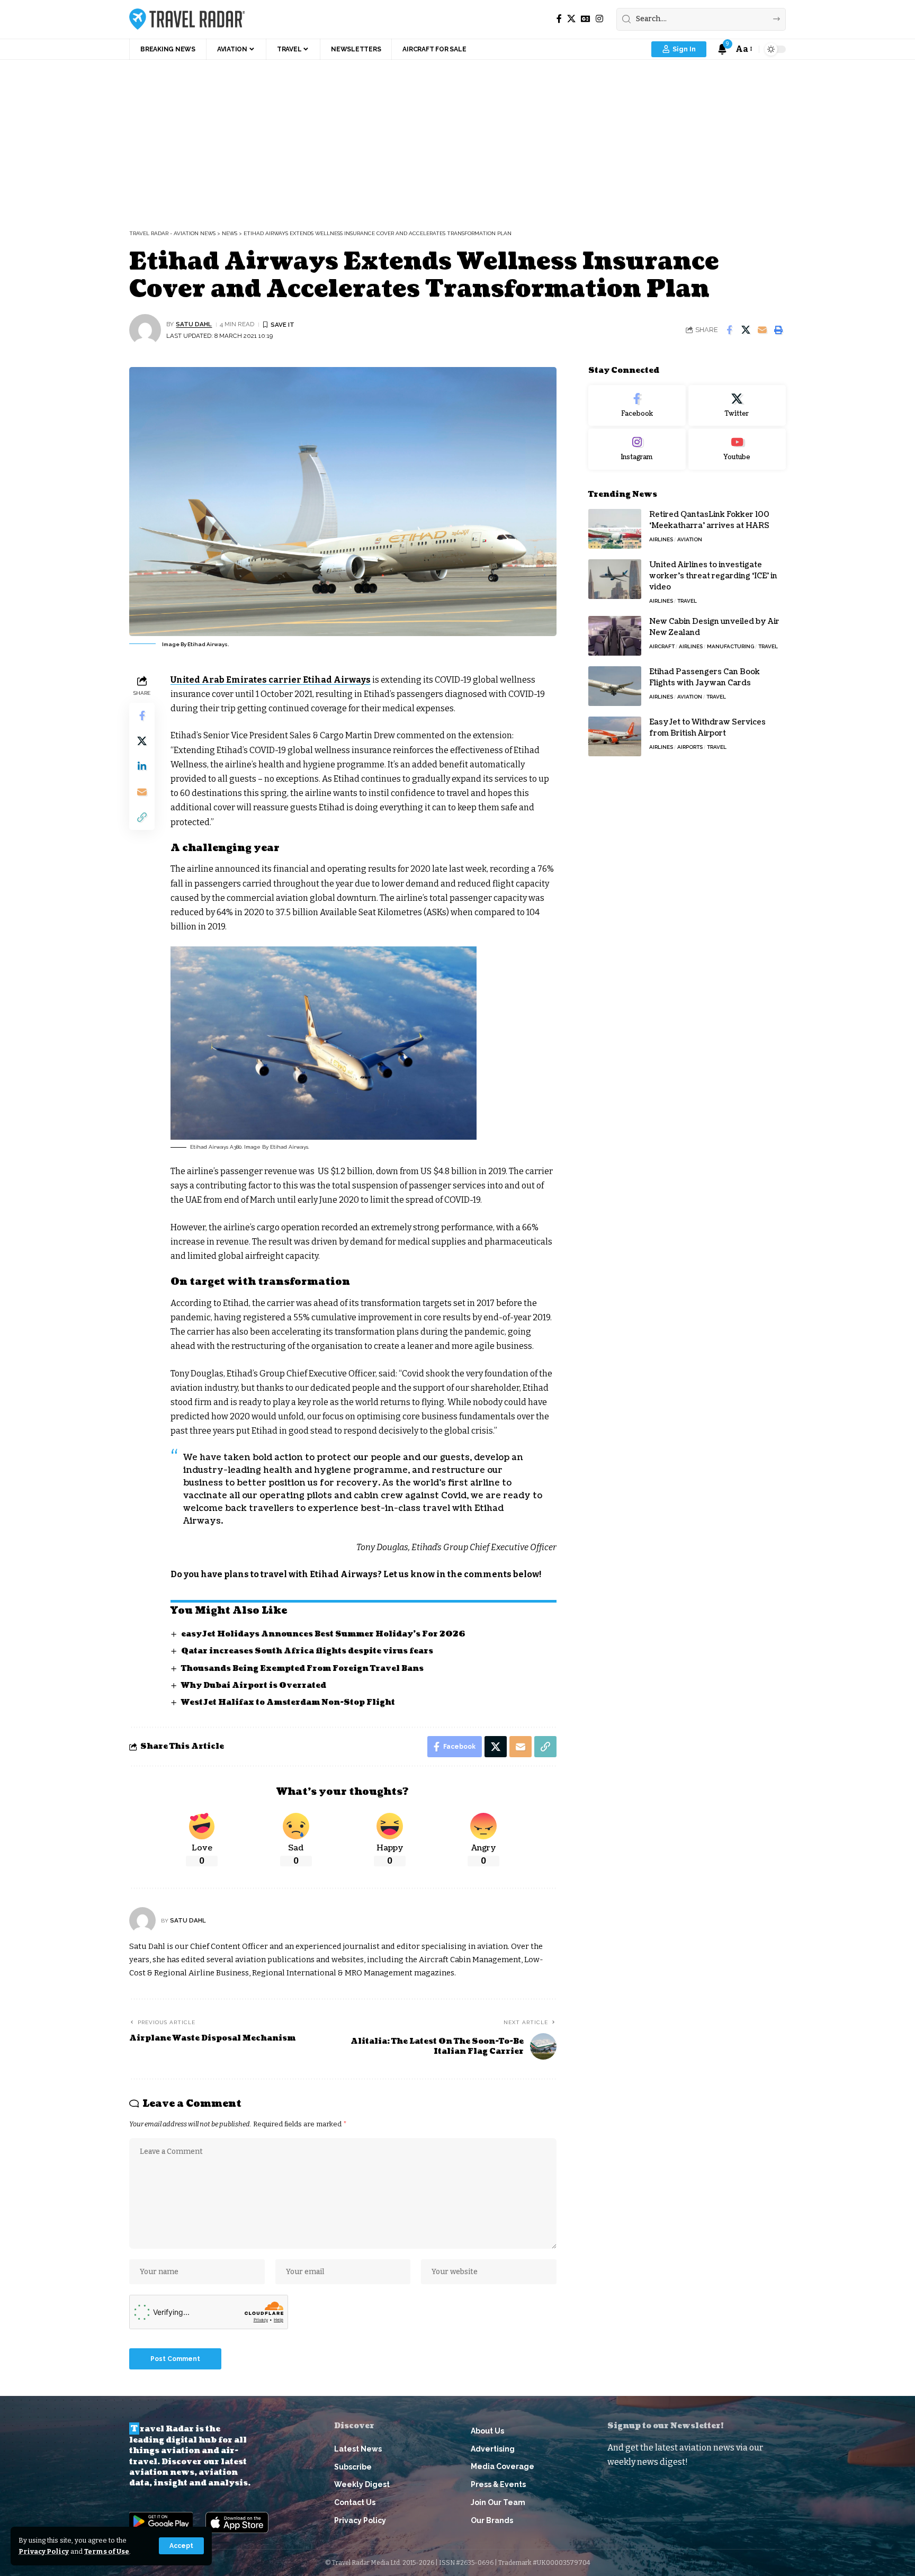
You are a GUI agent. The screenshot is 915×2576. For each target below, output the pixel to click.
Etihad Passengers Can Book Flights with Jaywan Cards (705, 677)
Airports (690, 747)
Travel (687, 601)
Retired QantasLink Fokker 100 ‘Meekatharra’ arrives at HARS (709, 520)
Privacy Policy (44, 2551)
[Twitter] (737, 406)
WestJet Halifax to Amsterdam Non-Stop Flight (288, 1702)
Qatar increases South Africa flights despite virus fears (307, 1651)
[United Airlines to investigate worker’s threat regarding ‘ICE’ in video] (615, 579)
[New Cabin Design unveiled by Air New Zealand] (615, 636)
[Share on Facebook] (729, 330)
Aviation (690, 539)
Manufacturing (730, 646)
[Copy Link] (142, 817)
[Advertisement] (457, 139)
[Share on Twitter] (746, 330)
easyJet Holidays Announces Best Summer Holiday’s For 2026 (323, 1634)
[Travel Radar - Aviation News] (187, 19)
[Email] (762, 330)
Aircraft (662, 646)
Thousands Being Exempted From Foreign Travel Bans (302, 1669)
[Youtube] (737, 450)
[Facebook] (559, 19)
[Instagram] (599, 19)
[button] (181, 2546)
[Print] (778, 330)
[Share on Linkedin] (142, 766)
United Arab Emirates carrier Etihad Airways (271, 680)
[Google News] (586, 19)
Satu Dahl (194, 324)
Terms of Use (107, 2551)
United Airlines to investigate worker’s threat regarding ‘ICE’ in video (713, 576)
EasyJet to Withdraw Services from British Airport (707, 728)
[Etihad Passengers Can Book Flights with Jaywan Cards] (615, 686)
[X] (571, 19)
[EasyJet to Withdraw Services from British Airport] (615, 736)
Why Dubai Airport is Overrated (254, 1685)
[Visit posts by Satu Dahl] (145, 330)
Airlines (661, 539)
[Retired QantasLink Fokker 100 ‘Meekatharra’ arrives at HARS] (615, 529)
